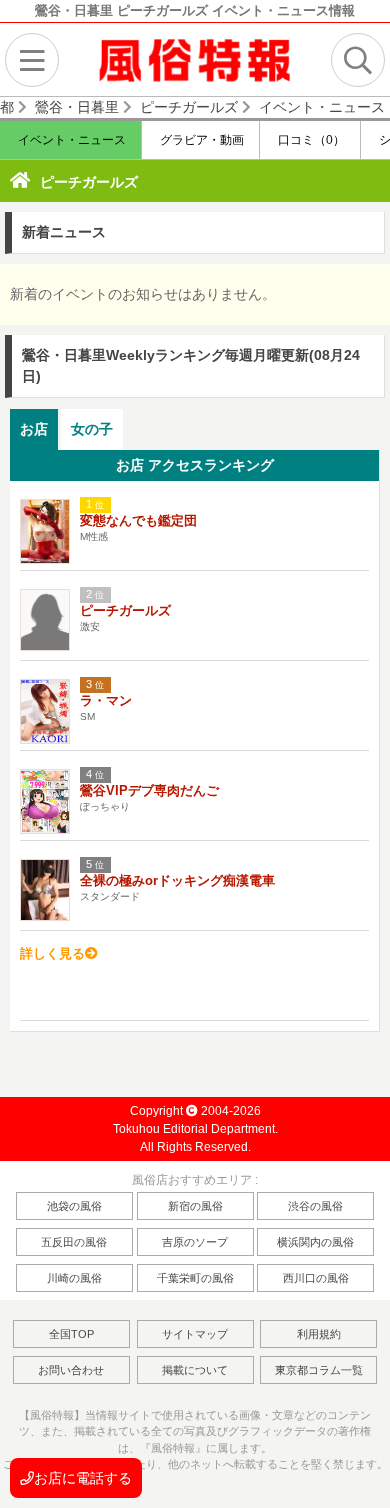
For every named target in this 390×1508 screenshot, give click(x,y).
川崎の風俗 (74, 1278)
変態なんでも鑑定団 (138, 520)
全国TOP (71, 1334)
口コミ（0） (310, 140)
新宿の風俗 (195, 1206)
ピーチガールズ (89, 182)
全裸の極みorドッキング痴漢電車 (177, 880)
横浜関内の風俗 (315, 1242)
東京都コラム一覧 (319, 1370)
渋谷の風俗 (315, 1206)
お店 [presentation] (34, 429)
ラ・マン (106, 700)
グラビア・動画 (200, 140)
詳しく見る (52, 953)
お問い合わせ (71, 1370)
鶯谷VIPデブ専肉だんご (149, 790)
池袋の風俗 (74, 1206)
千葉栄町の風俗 (195, 1278)
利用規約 (319, 1334)
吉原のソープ (195, 1242)
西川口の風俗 (316, 1278)
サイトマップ (195, 1334)
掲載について (195, 1370)
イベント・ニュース (70, 140)
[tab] (34, 429)
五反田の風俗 (74, 1242)
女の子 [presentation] (92, 429)
